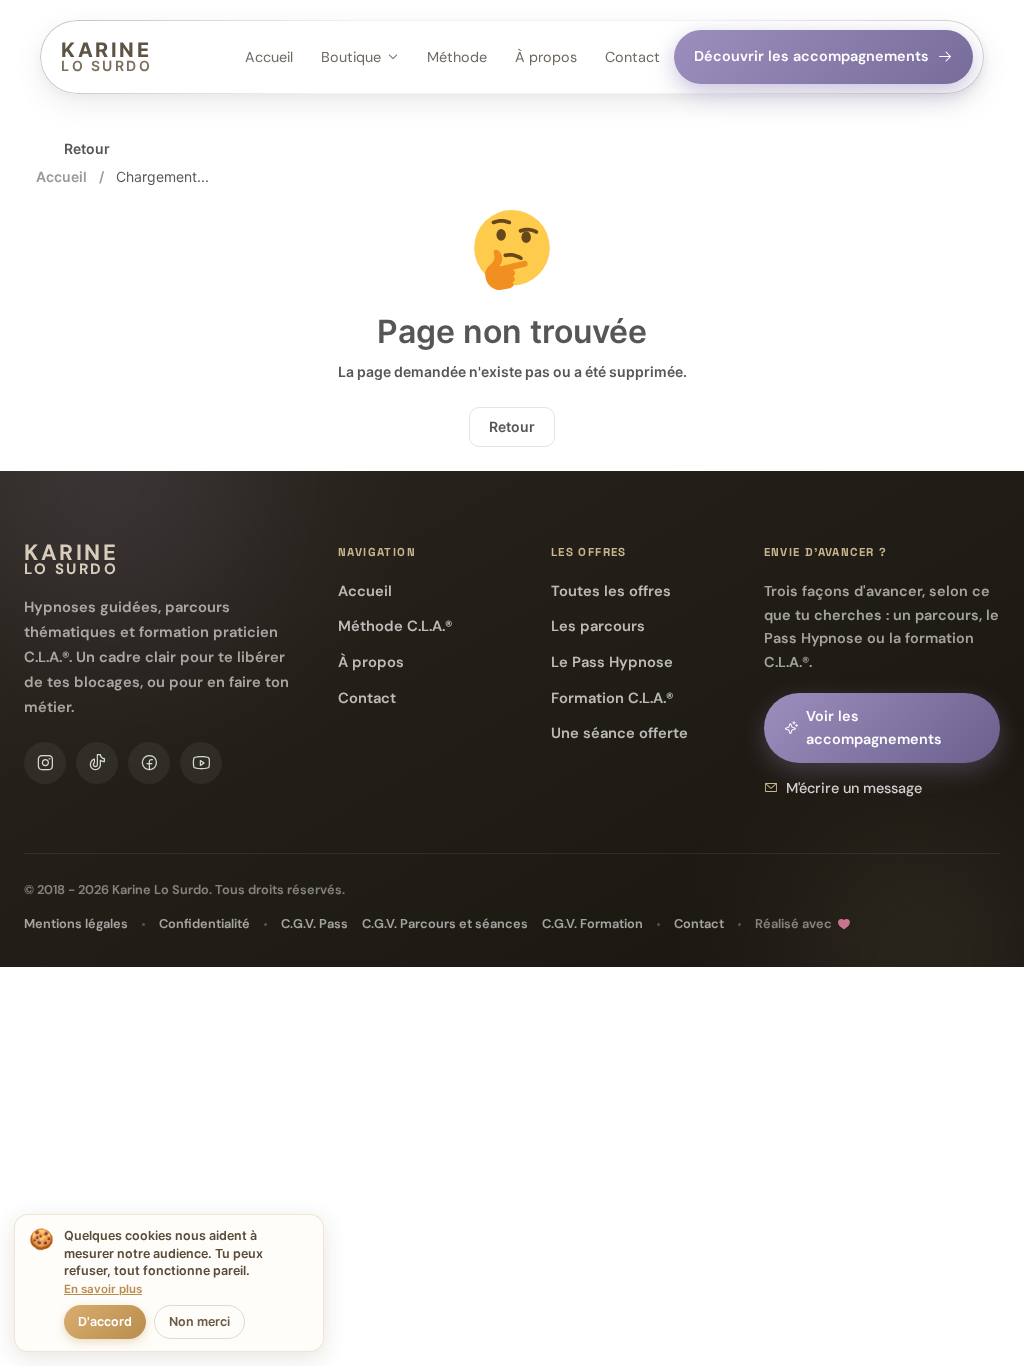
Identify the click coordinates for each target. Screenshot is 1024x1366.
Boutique (351, 57)
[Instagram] (45, 763)
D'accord (105, 1321)
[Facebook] (149, 763)
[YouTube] (201, 763)
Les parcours (598, 626)
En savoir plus (103, 1289)
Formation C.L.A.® (612, 698)
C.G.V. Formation (592, 923)
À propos (546, 57)
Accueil (269, 57)
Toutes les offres (611, 591)
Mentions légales (76, 923)
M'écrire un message (854, 788)
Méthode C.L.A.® (395, 626)
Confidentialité (204, 923)
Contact (632, 57)
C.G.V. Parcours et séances (445, 923)
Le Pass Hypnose (612, 662)
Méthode (457, 57)
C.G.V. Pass (314, 923)
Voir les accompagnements (874, 727)
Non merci (199, 1321)
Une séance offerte (619, 733)
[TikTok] (97, 763)
